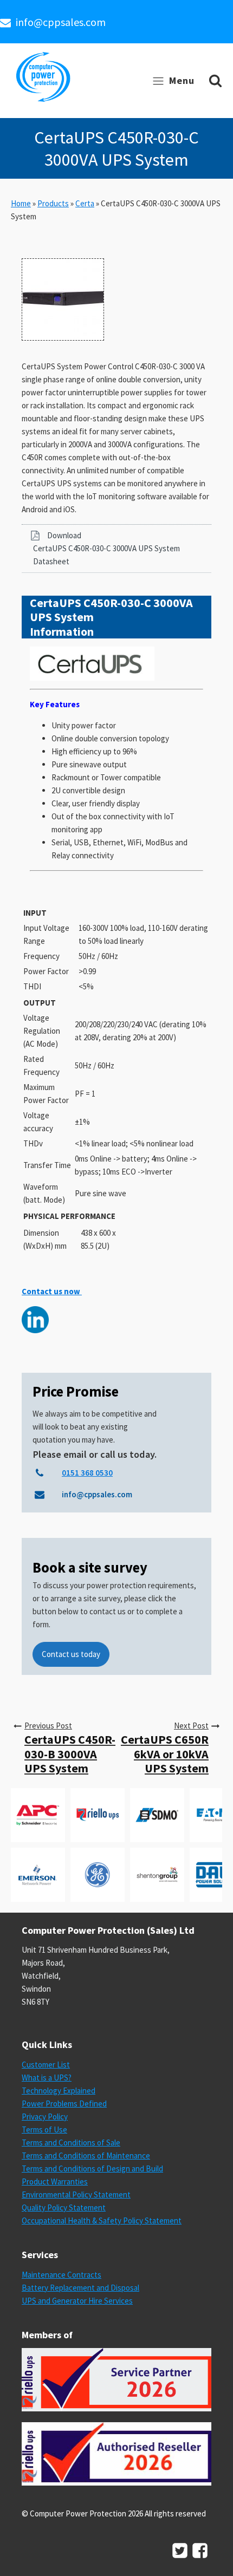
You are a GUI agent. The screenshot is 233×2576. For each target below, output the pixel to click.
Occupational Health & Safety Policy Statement (102, 2220)
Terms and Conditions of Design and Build (92, 2169)
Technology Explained (59, 2091)
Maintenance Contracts (62, 2275)
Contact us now (52, 1291)
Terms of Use (44, 2130)
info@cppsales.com (61, 22)
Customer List (46, 2065)
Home (21, 203)
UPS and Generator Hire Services (77, 2301)
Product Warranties (55, 2182)
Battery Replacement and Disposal (80, 2288)
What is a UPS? (47, 2078)
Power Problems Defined (64, 2104)
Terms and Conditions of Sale (71, 2143)
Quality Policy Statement (64, 2207)
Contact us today (71, 1654)
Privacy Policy (45, 2117)
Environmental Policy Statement (76, 2195)
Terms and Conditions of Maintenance (86, 2156)
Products (53, 203)
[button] (116, 549)
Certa (85, 203)
